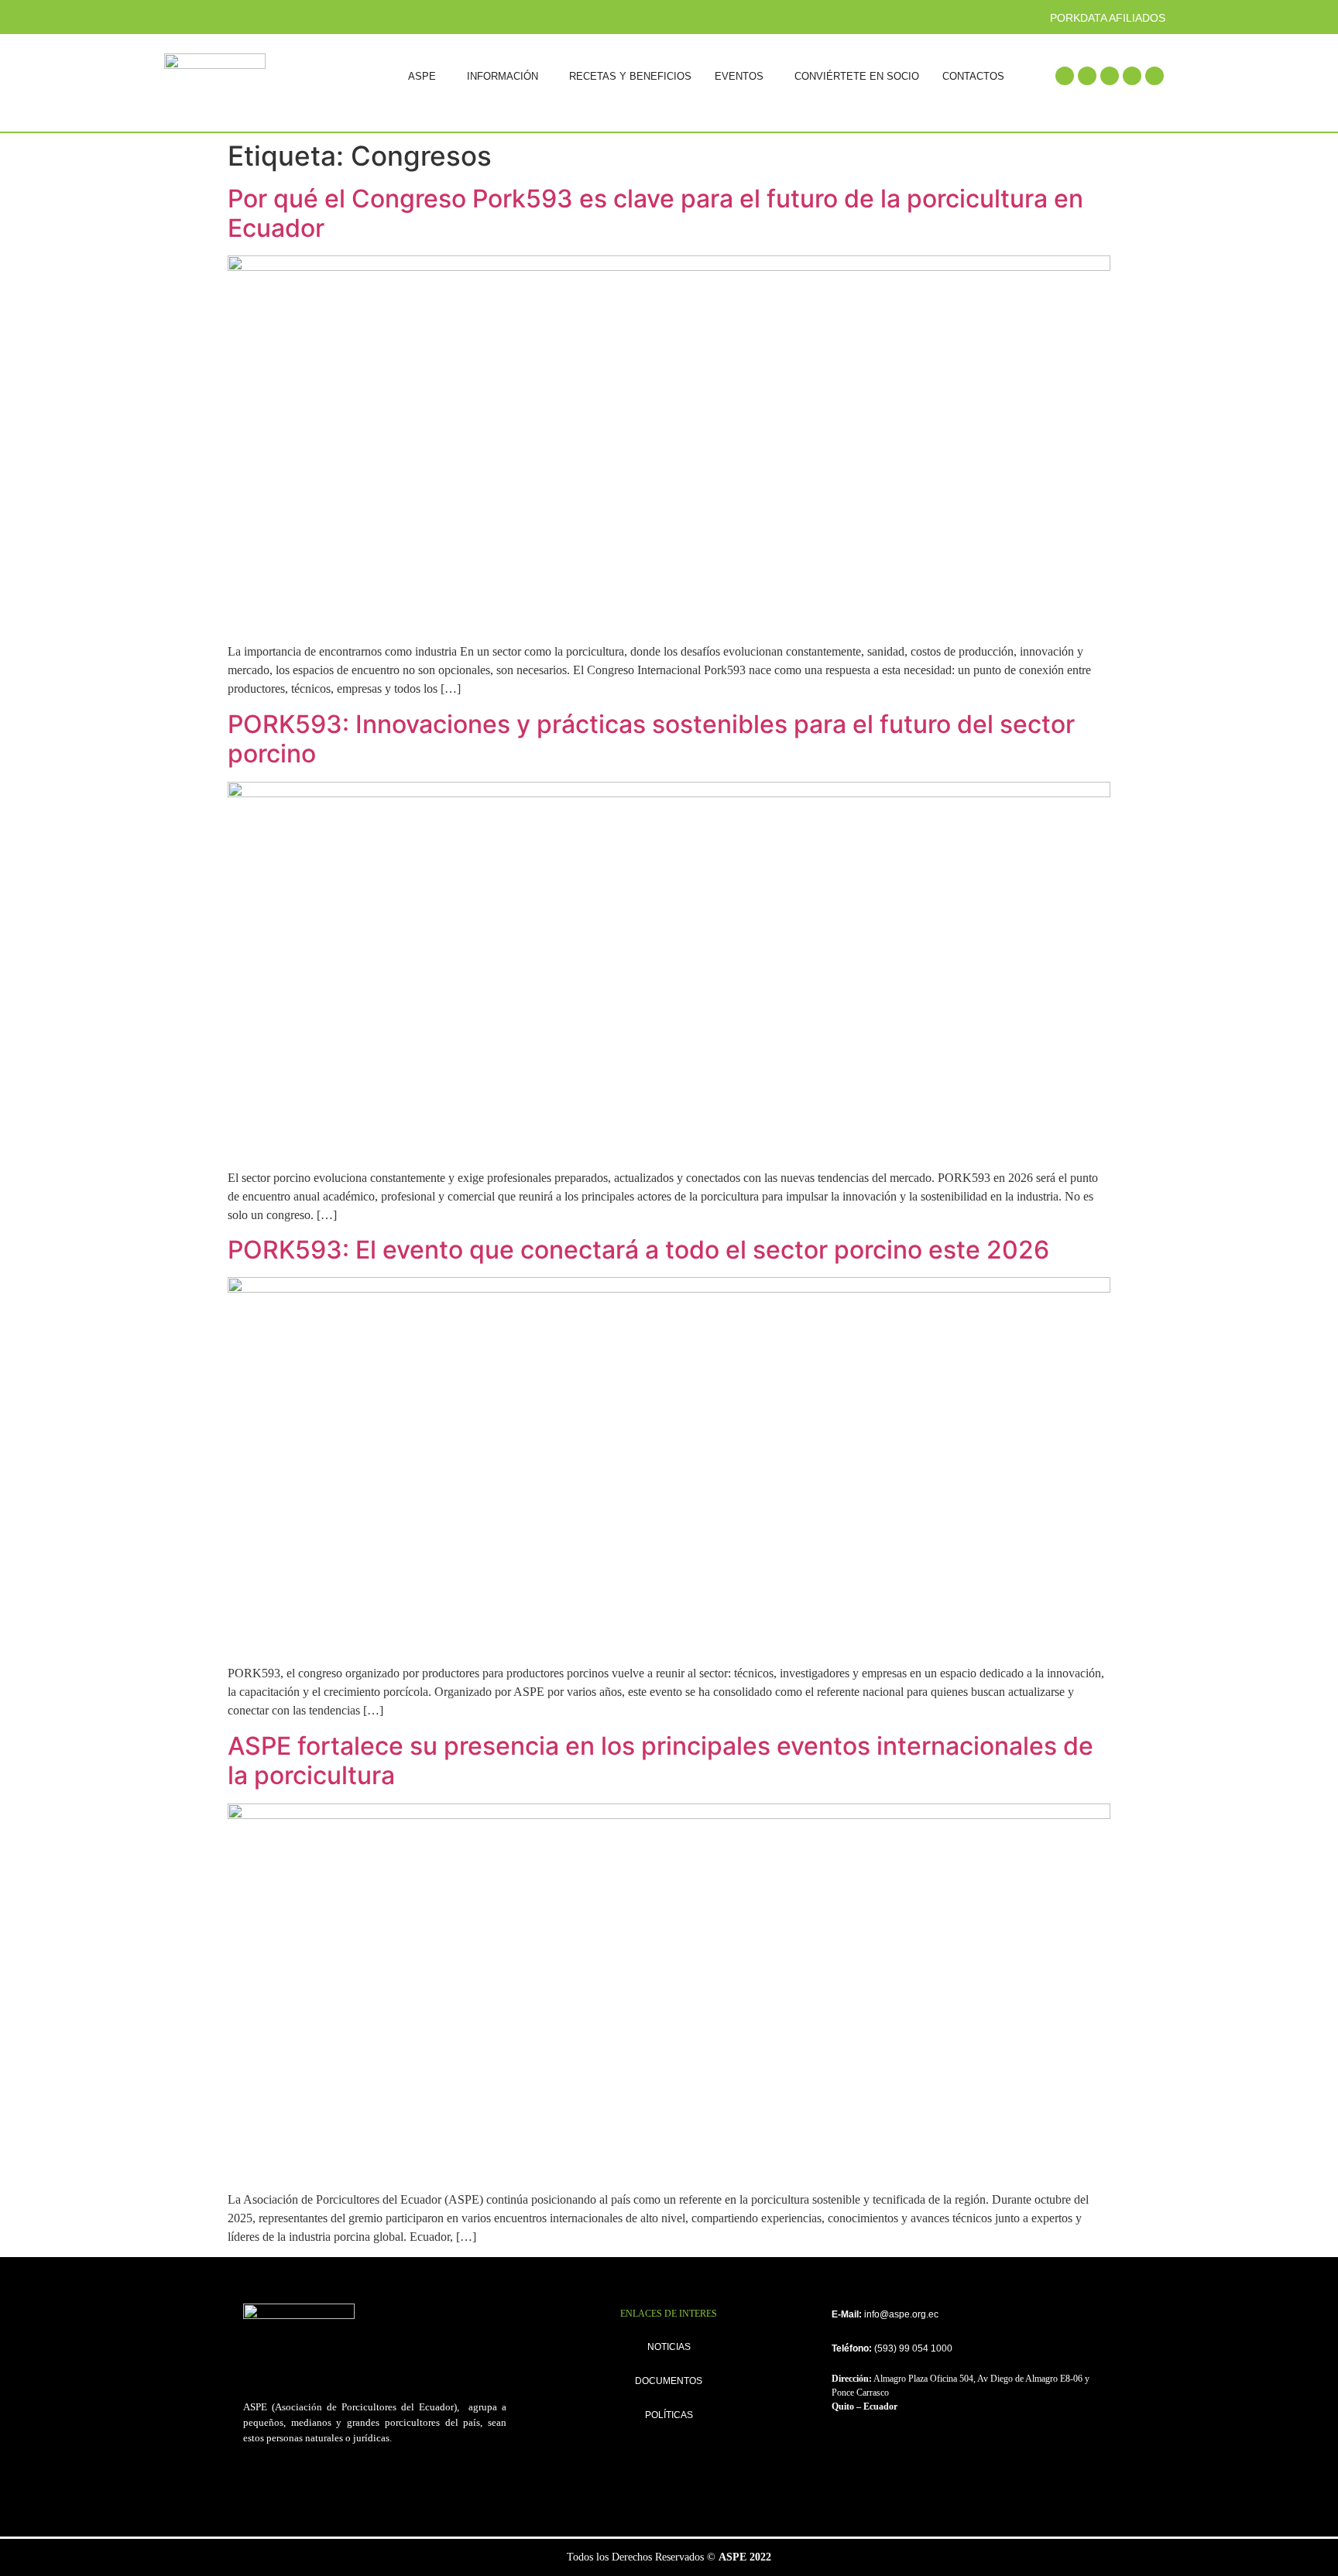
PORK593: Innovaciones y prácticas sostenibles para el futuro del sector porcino (651, 739)
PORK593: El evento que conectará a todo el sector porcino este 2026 (638, 1250)
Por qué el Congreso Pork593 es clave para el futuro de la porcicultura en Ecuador (655, 213)
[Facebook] (1065, 76)
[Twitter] (1087, 76)
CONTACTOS (973, 76)
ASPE (422, 76)
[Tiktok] (1154, 76)
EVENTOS (739, 76)
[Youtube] (1132, 76)
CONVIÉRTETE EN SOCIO (857, 76)
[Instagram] (1110, 76)
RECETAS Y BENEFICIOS (630, 76)
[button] (426, 76)
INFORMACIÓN (503, 76)
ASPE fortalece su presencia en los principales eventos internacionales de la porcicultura (660, 1761)
